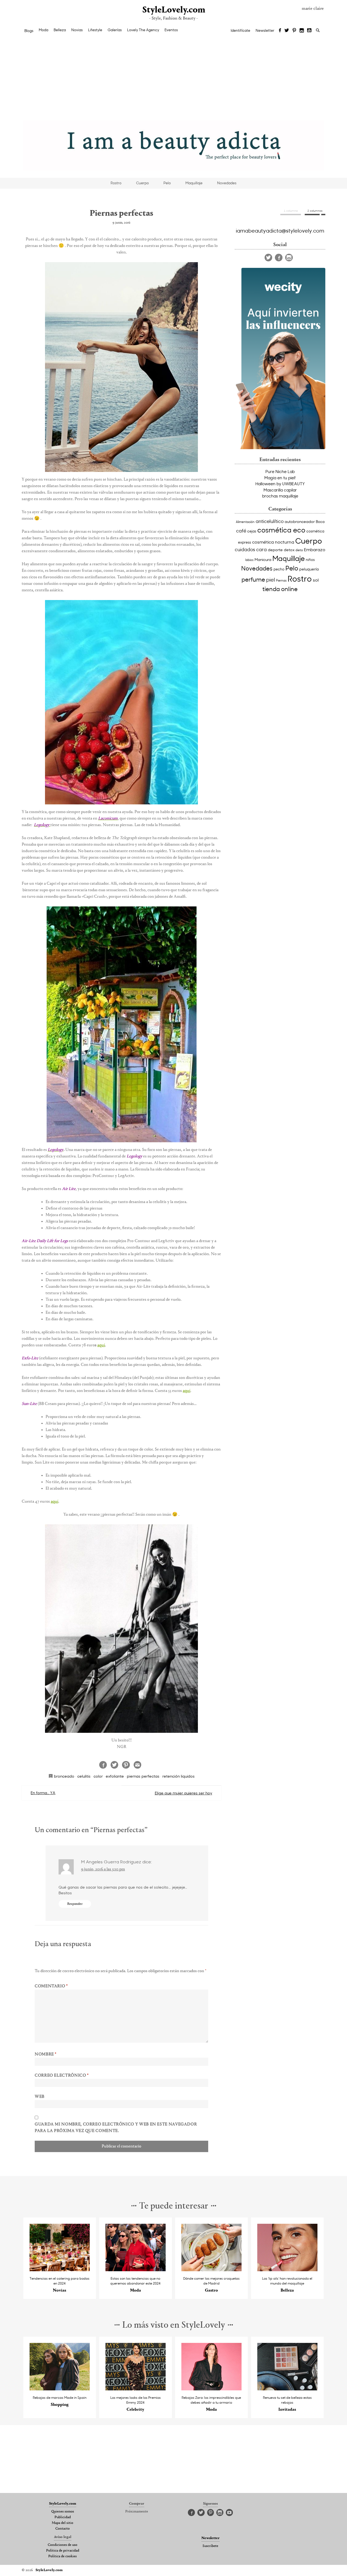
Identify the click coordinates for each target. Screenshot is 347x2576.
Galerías (115, 30)
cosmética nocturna (273, 542)
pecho (279, 569)
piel (271, 579)
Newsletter (265, 30)
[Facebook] (280, 31)
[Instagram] (302, 31)
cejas (252, 531)
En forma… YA (43, 1793)
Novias (77, 30)
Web (40, 2097)
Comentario (51, 1986)
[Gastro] (212, 2270)
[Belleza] (287, 2270)
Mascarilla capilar (280, 490)
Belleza (60, 30)
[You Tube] (310, 31)
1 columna (291, 211)
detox (289, 550)
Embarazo (315, 549)
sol (316, 580)
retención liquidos (179, 1776)
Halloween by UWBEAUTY (280, 484)
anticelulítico (270, 521)
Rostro (116, 183)
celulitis (84, 1776)
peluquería (309, 569)
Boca (320, 521)
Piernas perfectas (143, 1776)
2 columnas (315, 211)
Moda (44, 30)
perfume (253, 579)
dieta (299, 550)
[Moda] (136, 2270)
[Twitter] (287, 31)
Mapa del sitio (62, 2523)
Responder (75, 1904)
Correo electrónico (62, 2076)
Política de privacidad (63, 2551)
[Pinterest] (294, 31)
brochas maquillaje (280, 496)
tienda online (280, 589)
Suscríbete (210, 2546)
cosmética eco (281, 530)
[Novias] (60, 2270)
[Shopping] (60, 2389)
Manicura (263, 559)
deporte (275, 550)
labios (249, 560)
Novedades (227, 183)
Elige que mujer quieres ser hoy (184, 1793)
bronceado (64, 1776)
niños (310, 559)
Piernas (281, 580)
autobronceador (300, 521)
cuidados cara (251, 549)
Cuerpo (142, 183)
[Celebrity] (136, 2389)
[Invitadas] (287, 2389)
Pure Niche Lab (280, 471)
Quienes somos (63, 2512)
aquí (101, 1345)
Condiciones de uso (62, 2545)
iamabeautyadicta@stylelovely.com (280, 230)
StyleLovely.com (173, 10)
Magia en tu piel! (280, 478)
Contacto (62, 2529)
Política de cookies (62, 2556)
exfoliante (115, 1776)
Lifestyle (95, 30)
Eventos (171, 30)
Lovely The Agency (143, 30)
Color (98, 1776)
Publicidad (63, 2517)
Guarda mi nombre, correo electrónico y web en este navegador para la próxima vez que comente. (116, 2128)
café (241, 531)
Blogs (29, 31)
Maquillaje (194, 183)
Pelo (167, 183)
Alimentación (245, 522)
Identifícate (240, 30)
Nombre (46, 2054)
